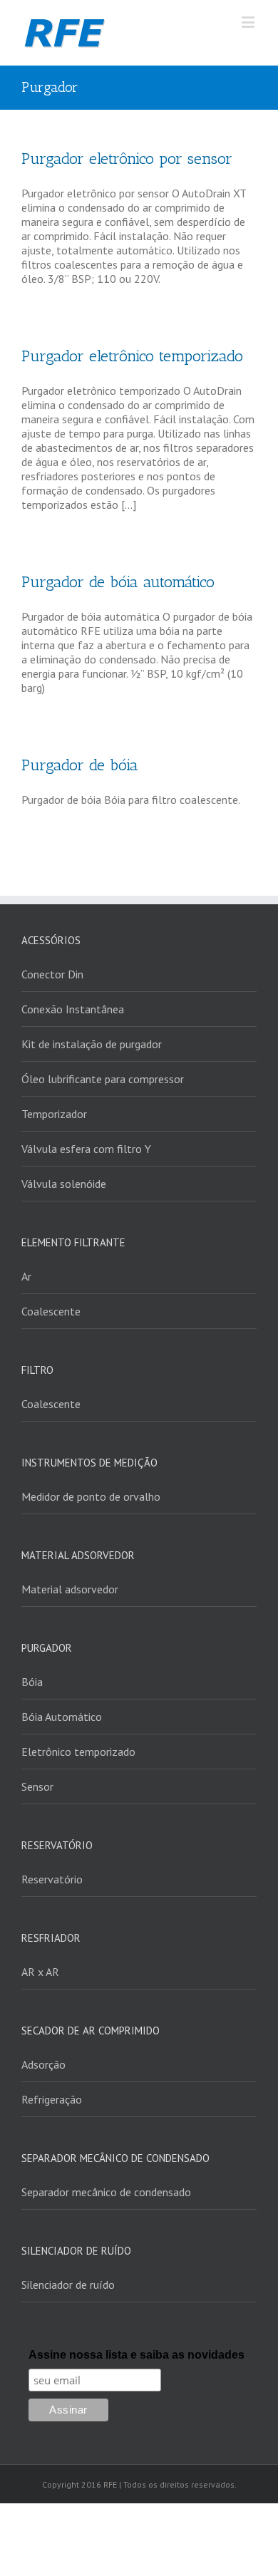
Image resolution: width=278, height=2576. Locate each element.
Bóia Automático (62, 1717)
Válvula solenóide (64, 1184)
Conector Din (52, 974)
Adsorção (43, 2064)
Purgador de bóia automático (118, 582)
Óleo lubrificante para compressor (103, 1079)
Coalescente (51, 1311)
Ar (26, 1276)
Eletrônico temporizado (78, 1752)
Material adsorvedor (70, 1589)
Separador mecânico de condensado (106, 2192)
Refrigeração (52, 2099)
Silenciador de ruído (68, 2285)
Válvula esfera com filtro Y (86, 1149)
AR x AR (40, 1972)
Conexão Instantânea (73, 1009)
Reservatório (52, 1879)
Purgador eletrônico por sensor (127, 159)
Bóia (32, 1682)
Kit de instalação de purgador (92, 1044)
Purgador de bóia (80, 765)
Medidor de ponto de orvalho (91, 1496)
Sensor (37, 1786)
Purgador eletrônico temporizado (132, 356)
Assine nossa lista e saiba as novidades (137, 2355)
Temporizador (54, 1114)
